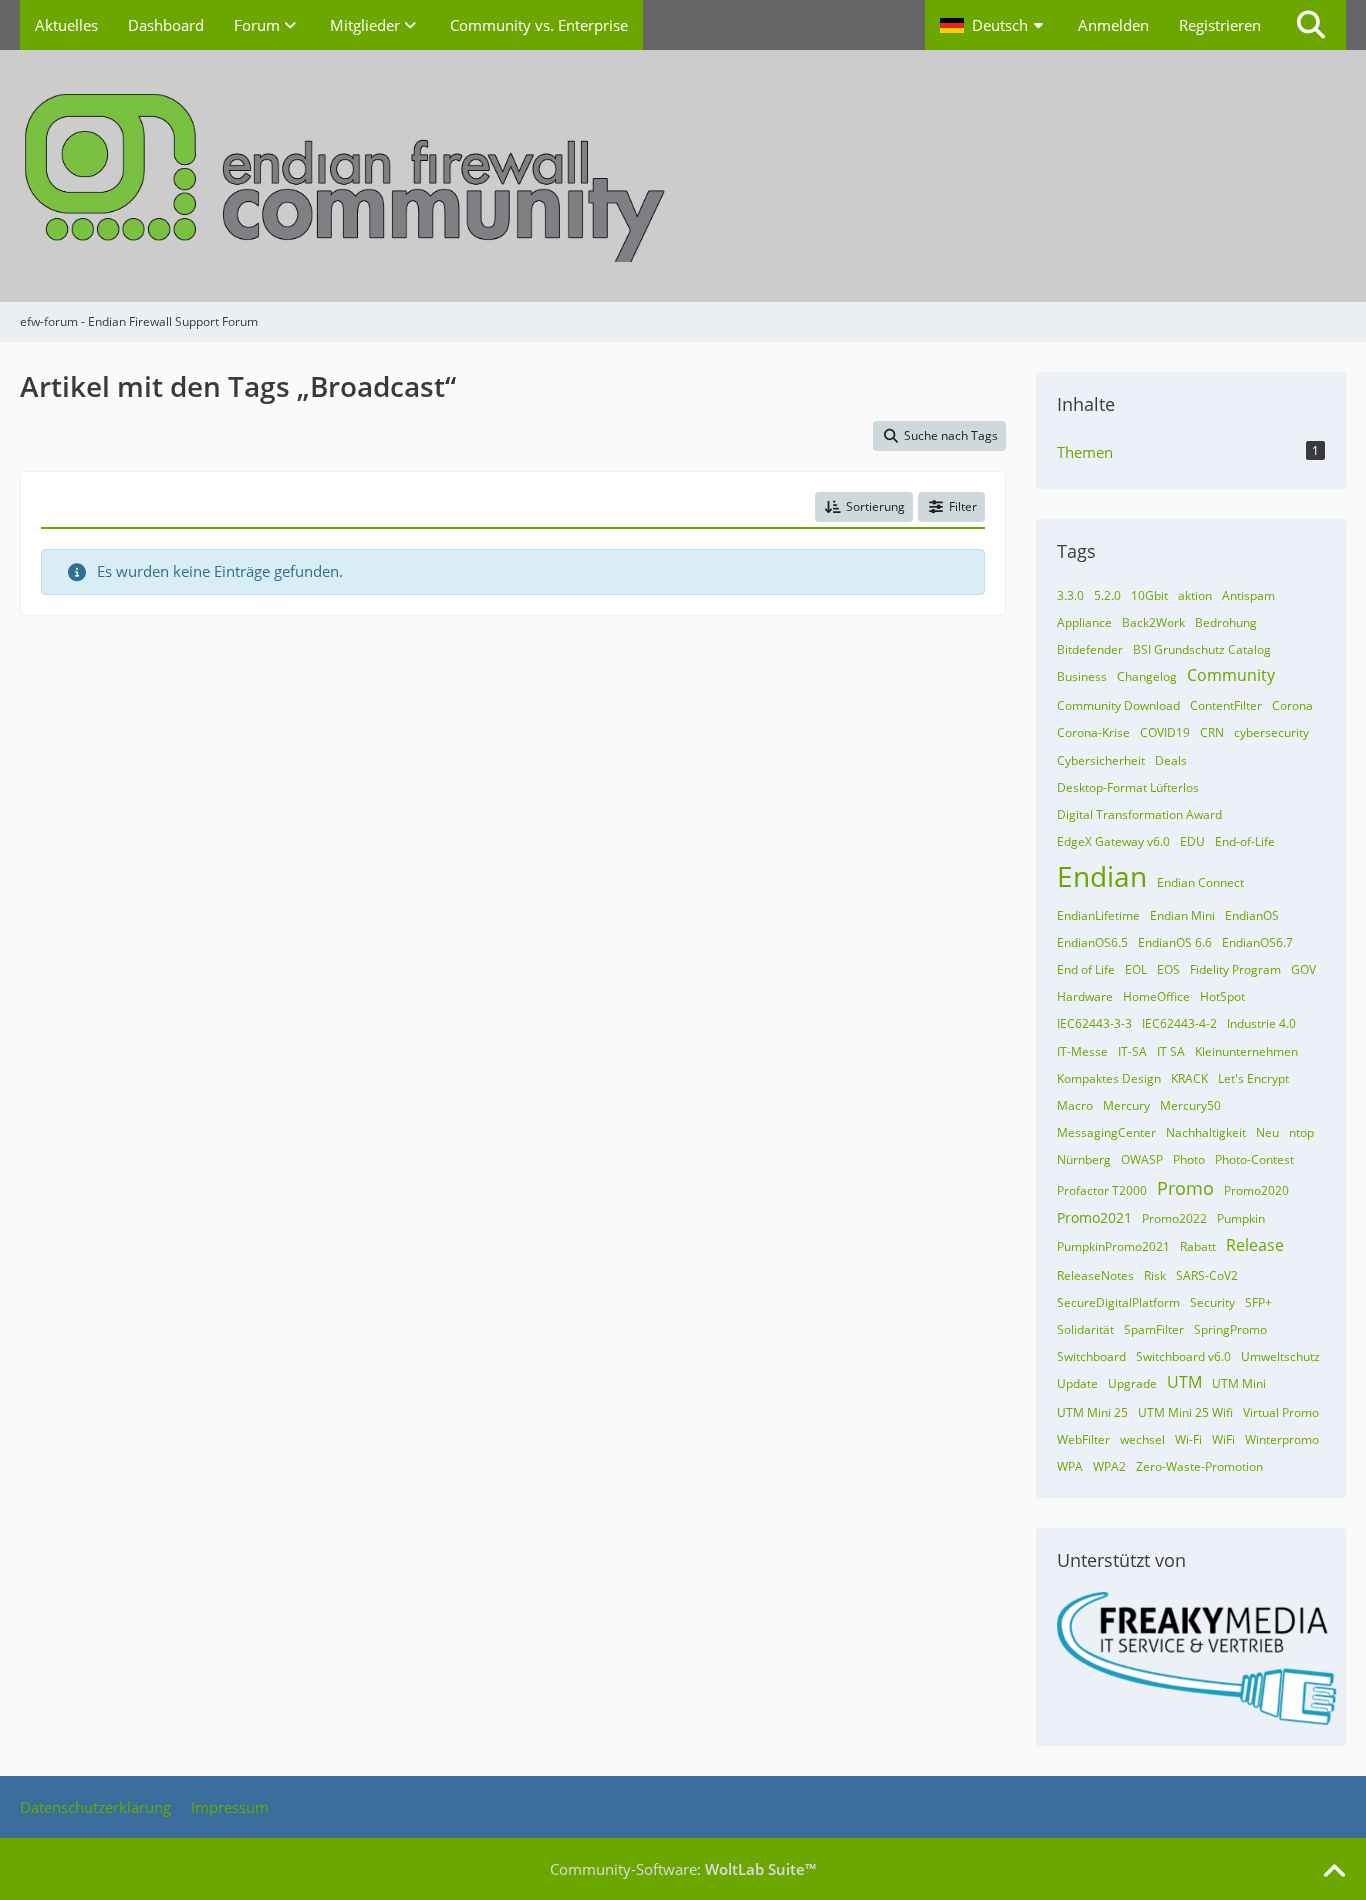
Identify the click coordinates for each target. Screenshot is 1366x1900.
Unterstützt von (1121, 1560)
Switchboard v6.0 (1183, 1356)
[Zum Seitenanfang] (1334, 1872)
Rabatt (1198, 1246)
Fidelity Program (1235, 969)
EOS (1168, 969)
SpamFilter (1154, 1329)
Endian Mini (1182, 915)
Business (1082, 676)
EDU (1192, 841)
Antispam (1248, 595)
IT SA (1171, 1051)
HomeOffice (1156, 996)
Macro (1075, 1105)
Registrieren (1220, 25)
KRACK (1189, 1078)
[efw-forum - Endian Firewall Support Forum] (683, 176)
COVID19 (1165, 732)
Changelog (1147, 676)
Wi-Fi (1188, 1439)
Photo (1189, 1159)
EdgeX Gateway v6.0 (1113, 841)
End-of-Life (1245, 841)
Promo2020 (1256, 1190)
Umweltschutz (1280, 1356)
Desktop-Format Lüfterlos (1128, 787)
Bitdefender (1090, 649)
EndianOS (1252, 915)
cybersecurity (1271, 732)
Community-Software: (683, 1869)
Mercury (1126, 1105)
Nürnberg (1084, 1159)
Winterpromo (1282, 1439)
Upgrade (1132, 1383)
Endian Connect (1200, 882)
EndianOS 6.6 (1175, 942)
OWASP (1142, 1159)
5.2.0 (1107, 595)
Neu (1267, 1132)
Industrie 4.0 (1261, 1023)
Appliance (1084, 622)
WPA (1070, 1466)
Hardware (1085, 996)
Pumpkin (1241, 1218)
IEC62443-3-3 (1094, 1023)
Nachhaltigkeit (1206, 1132)
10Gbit (1149, 595)
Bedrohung (1226, 622)
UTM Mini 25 (1092, 1412)
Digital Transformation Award (1139, 814)
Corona (1292, 705)
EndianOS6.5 (1092, 942)
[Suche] (1311, 25)
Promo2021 (1094, 1217)
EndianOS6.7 (1257, 942)
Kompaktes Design (1109, 1078)
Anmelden (1113, 25)
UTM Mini (1239, 1383)
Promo (1185, 1188)
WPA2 (1109, 1466)
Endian (1102, 876)
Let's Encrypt (1253, 1078)
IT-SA (1132, 1051)
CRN (1212, 732)
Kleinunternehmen (1246, 1051)
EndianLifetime (1098, 915)
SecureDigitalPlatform (1118, 1302)
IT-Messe (1082, 1051)
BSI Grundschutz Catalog (1202, 649)
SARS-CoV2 (1207, 1275)
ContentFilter (1226, 705)
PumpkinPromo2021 (1113, 1246)
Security (1212, 1302)
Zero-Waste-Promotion (1199, 1466)
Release (1255, 1245)
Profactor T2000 (1102, 1190)
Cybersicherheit (1101, 760)
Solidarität (1085, 1329)
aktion (1195, 595)
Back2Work (1153, 622)
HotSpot (1222, 996)
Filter (963, 506)
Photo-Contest (1254, 1159)
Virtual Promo (1281, 1412)
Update (1077, 1383)
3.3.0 (1070, 595)
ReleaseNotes (1095, 1275)
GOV (1303, 969)
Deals (1171, 760)
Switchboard (1091, 1356)
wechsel (1142, 1439)
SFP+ (1258, 1302)
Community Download (1118, 705)
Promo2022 (1174, 1218)
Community (1231, 675)
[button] (994, 25)
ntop (1301, 1132)
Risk (1155, 1275)
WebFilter (1083, 1439)
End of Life (1086, 969)
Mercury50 (1190, 1105)
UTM (1184, 1382)
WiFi (1223, 1439)
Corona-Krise (1093, 732)
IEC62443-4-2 (1179, 1023)
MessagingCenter (1106, 1132)
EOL (1136, 969)
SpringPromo (1230, 1329)
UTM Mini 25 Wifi (1185, 1412)
